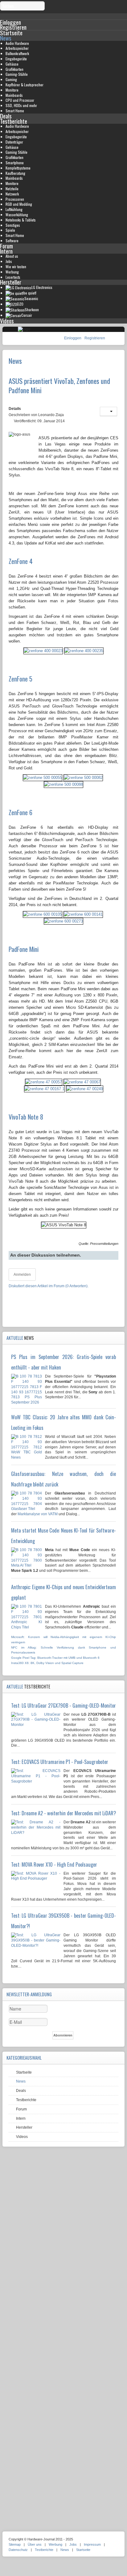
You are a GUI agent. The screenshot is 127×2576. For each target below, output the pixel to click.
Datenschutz (18, 2550)
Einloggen (73, 338)
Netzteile (12, 189)
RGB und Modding (19, 204)
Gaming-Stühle (17, 74)
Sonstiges (13, 225)
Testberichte (14, 121)
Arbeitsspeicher (17, 48)
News (6, 38)
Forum (6, 246)
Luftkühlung (14, 209)
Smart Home (15, 111)
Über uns (35, 2544)
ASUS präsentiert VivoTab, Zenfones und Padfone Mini (59, 385)
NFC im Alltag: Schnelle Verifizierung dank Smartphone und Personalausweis (63, 1650)
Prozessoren (15, 199)
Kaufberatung (15, 173)
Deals (6, 116)
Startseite (11, 33)
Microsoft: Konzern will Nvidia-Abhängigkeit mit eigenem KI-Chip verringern (63, 1640)
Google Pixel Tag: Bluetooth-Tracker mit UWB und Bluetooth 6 (55, 1658)
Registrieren (95, 338)
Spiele (10, 230)
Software (12, 241)
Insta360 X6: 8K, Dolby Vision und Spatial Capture (47, 1663)
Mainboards (14, 95)
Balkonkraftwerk (17, 53)
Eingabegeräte (16, 59)
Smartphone (15, 163)
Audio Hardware (17, 43)
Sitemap (15, 2544)
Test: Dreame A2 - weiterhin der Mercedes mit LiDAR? (63, 1813)
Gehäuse (12, 64)
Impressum (92, 2544)
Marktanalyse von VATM (38, 1514)
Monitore (12, 90)
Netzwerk (12, 194)
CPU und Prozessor (20, 100)
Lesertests (13, 277)
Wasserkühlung (17, 215)
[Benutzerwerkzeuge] (109, 411)
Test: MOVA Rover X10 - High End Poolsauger (54, 1864)
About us (12, 256)
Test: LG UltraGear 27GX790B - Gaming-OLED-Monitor (63, 1705)
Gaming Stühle (16, 152)
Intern (6, 251)
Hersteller (11, 282)
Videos (7, 321)
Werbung (12, 272)
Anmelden (22, 1275)
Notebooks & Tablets (21, 220)
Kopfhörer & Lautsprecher (25, 85)
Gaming (11, 79)
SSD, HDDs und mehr (21, 105)
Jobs (9, 261)
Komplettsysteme (18, 168)
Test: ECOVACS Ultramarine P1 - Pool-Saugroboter (60, 1762)
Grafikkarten (14, 69)
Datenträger (14, 142)
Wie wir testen (16, 267)
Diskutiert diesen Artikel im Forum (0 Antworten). (49, 1286)
